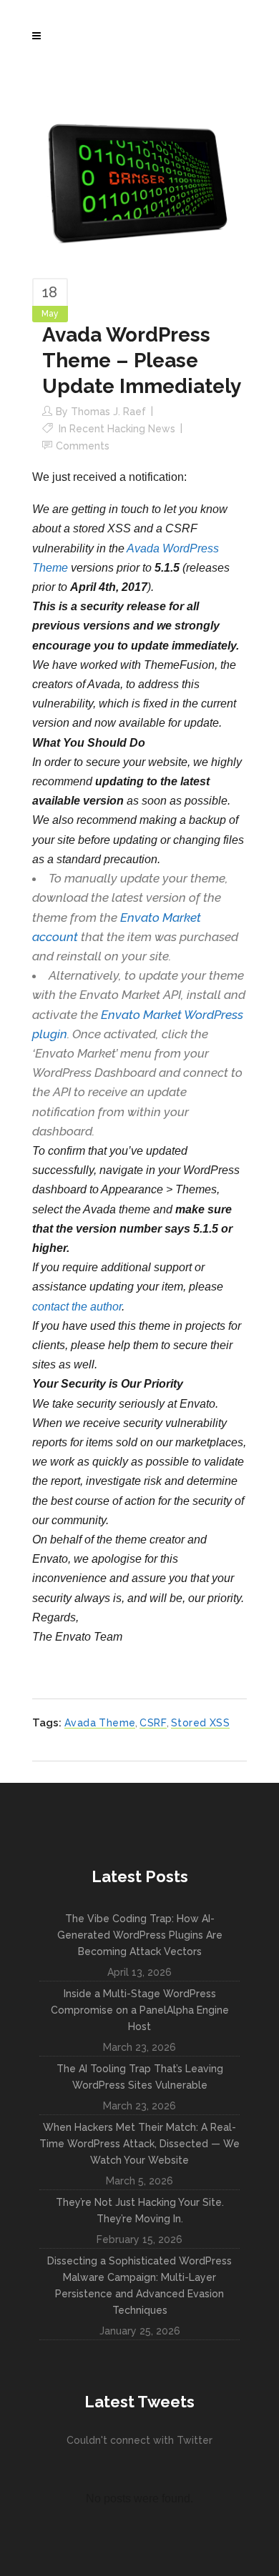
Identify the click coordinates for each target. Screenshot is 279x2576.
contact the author (77, 1307)
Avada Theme (100, 1723)
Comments (83, 446)
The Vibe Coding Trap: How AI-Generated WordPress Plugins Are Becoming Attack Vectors (140, 1935)
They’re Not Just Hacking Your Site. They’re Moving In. (140, 2211)
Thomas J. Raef (108, 412)
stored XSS (200, 1723)
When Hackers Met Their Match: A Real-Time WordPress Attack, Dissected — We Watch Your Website (139, 2144)
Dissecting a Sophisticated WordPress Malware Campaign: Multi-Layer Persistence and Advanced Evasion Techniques (139, 2286)
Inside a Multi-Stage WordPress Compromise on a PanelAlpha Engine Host (140, 2010)
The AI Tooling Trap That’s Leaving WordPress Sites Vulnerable (140, 2077)
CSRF (153, 1723)
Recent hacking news (122, 429)
